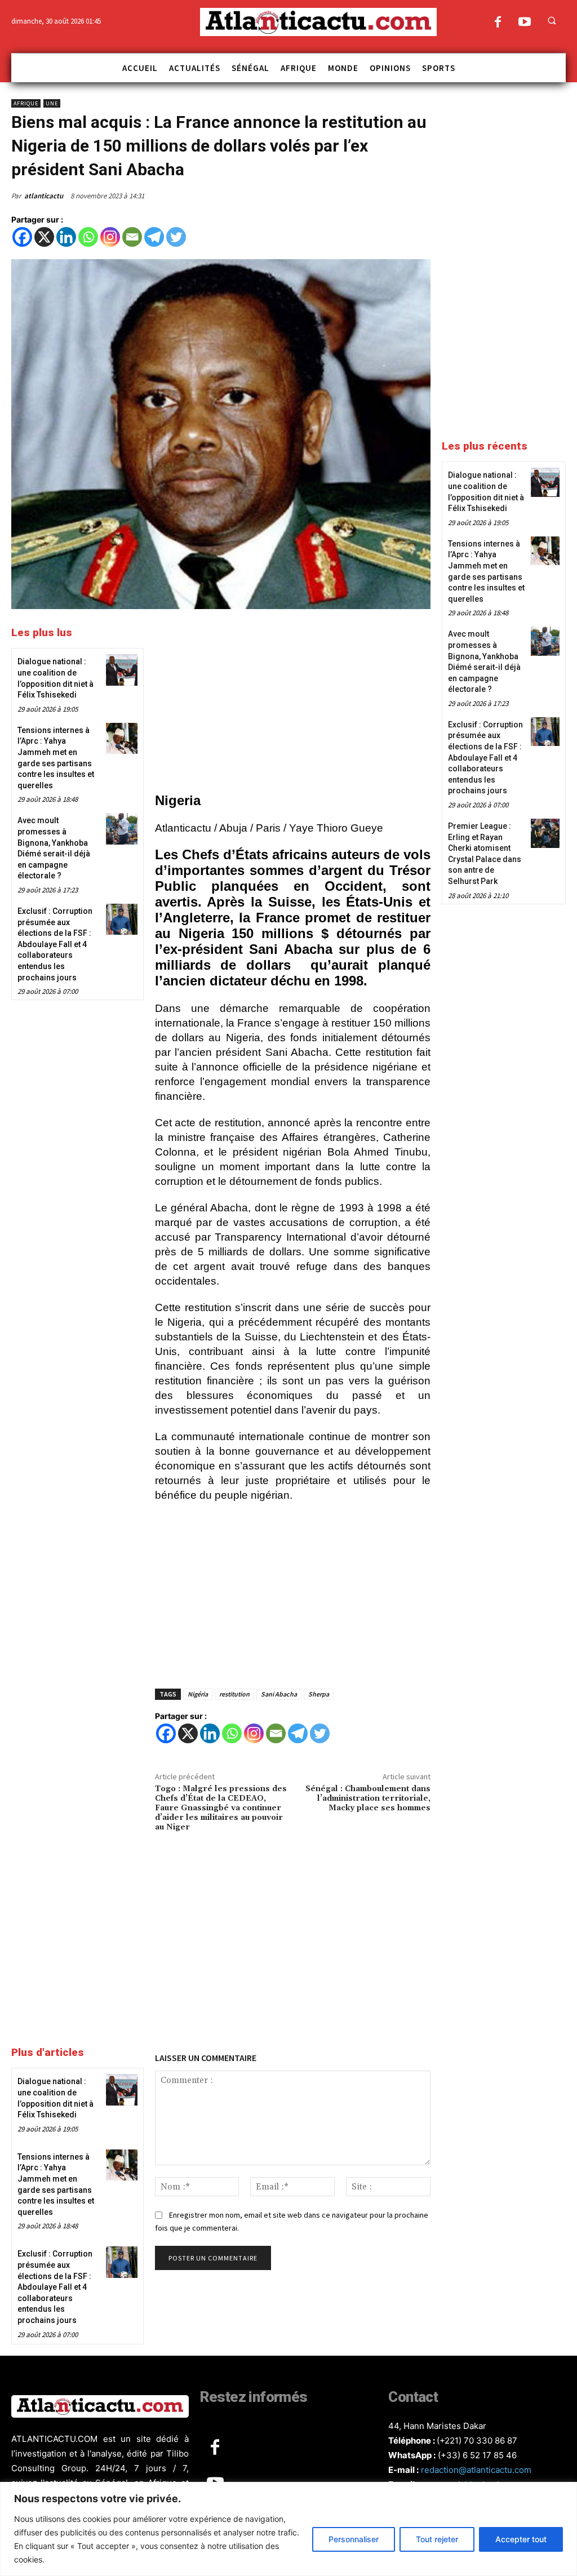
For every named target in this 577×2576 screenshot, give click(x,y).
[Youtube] (524, 23)
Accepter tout (521, 2539)
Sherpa (319, 1694)
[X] (44, 237)
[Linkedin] (66, 237)
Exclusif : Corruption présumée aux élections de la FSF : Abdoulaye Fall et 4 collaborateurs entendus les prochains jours (55, 944)
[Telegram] (154, 237)
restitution (234, 1694)
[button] (552, 20)
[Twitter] (176, 237)
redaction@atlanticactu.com (476, 2470)
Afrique (26, 103)
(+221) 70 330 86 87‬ (477, 2440)
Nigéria (198, 1694)
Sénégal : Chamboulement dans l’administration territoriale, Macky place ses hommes (368, 1798)
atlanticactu (44, 196)
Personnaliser (354, 2539)
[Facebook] (498, 23)
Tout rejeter (437, 2539)
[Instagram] (110, 237)
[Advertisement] (293, 703)
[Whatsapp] (88, 237)
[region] (288, 2529)
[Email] (132, 237)
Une (52, 103)
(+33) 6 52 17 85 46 (477, 2455)
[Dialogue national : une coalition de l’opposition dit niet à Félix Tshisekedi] (121, 670)
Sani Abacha (279, 1694)
